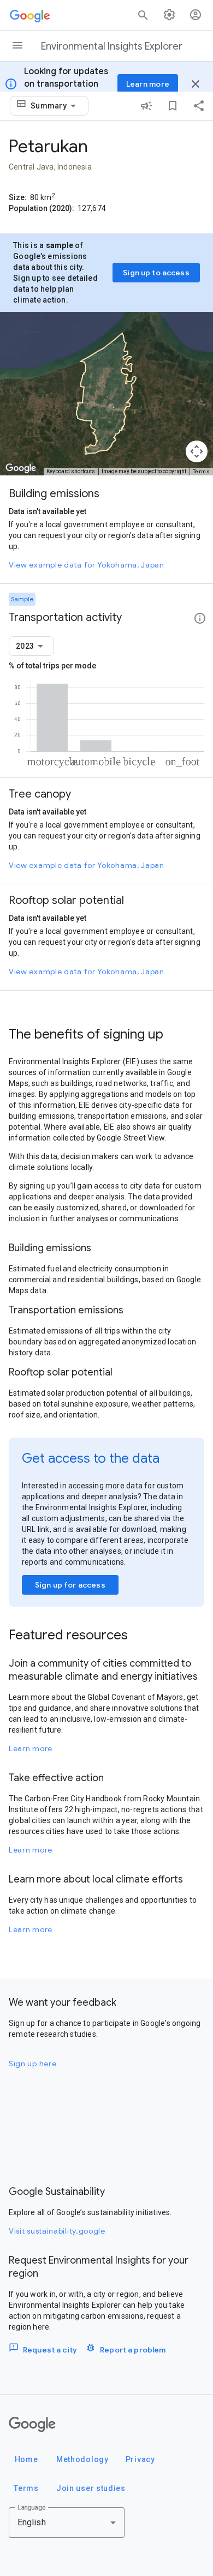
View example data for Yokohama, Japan (87, 565)
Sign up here (32, 2064)
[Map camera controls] (197, 451)
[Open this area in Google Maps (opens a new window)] (21, 468)
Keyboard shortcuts (71, 471)
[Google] (32, 2424)
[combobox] (55, 106)
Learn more (31, 1748)
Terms (202, 471)
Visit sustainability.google (57, 2231)
